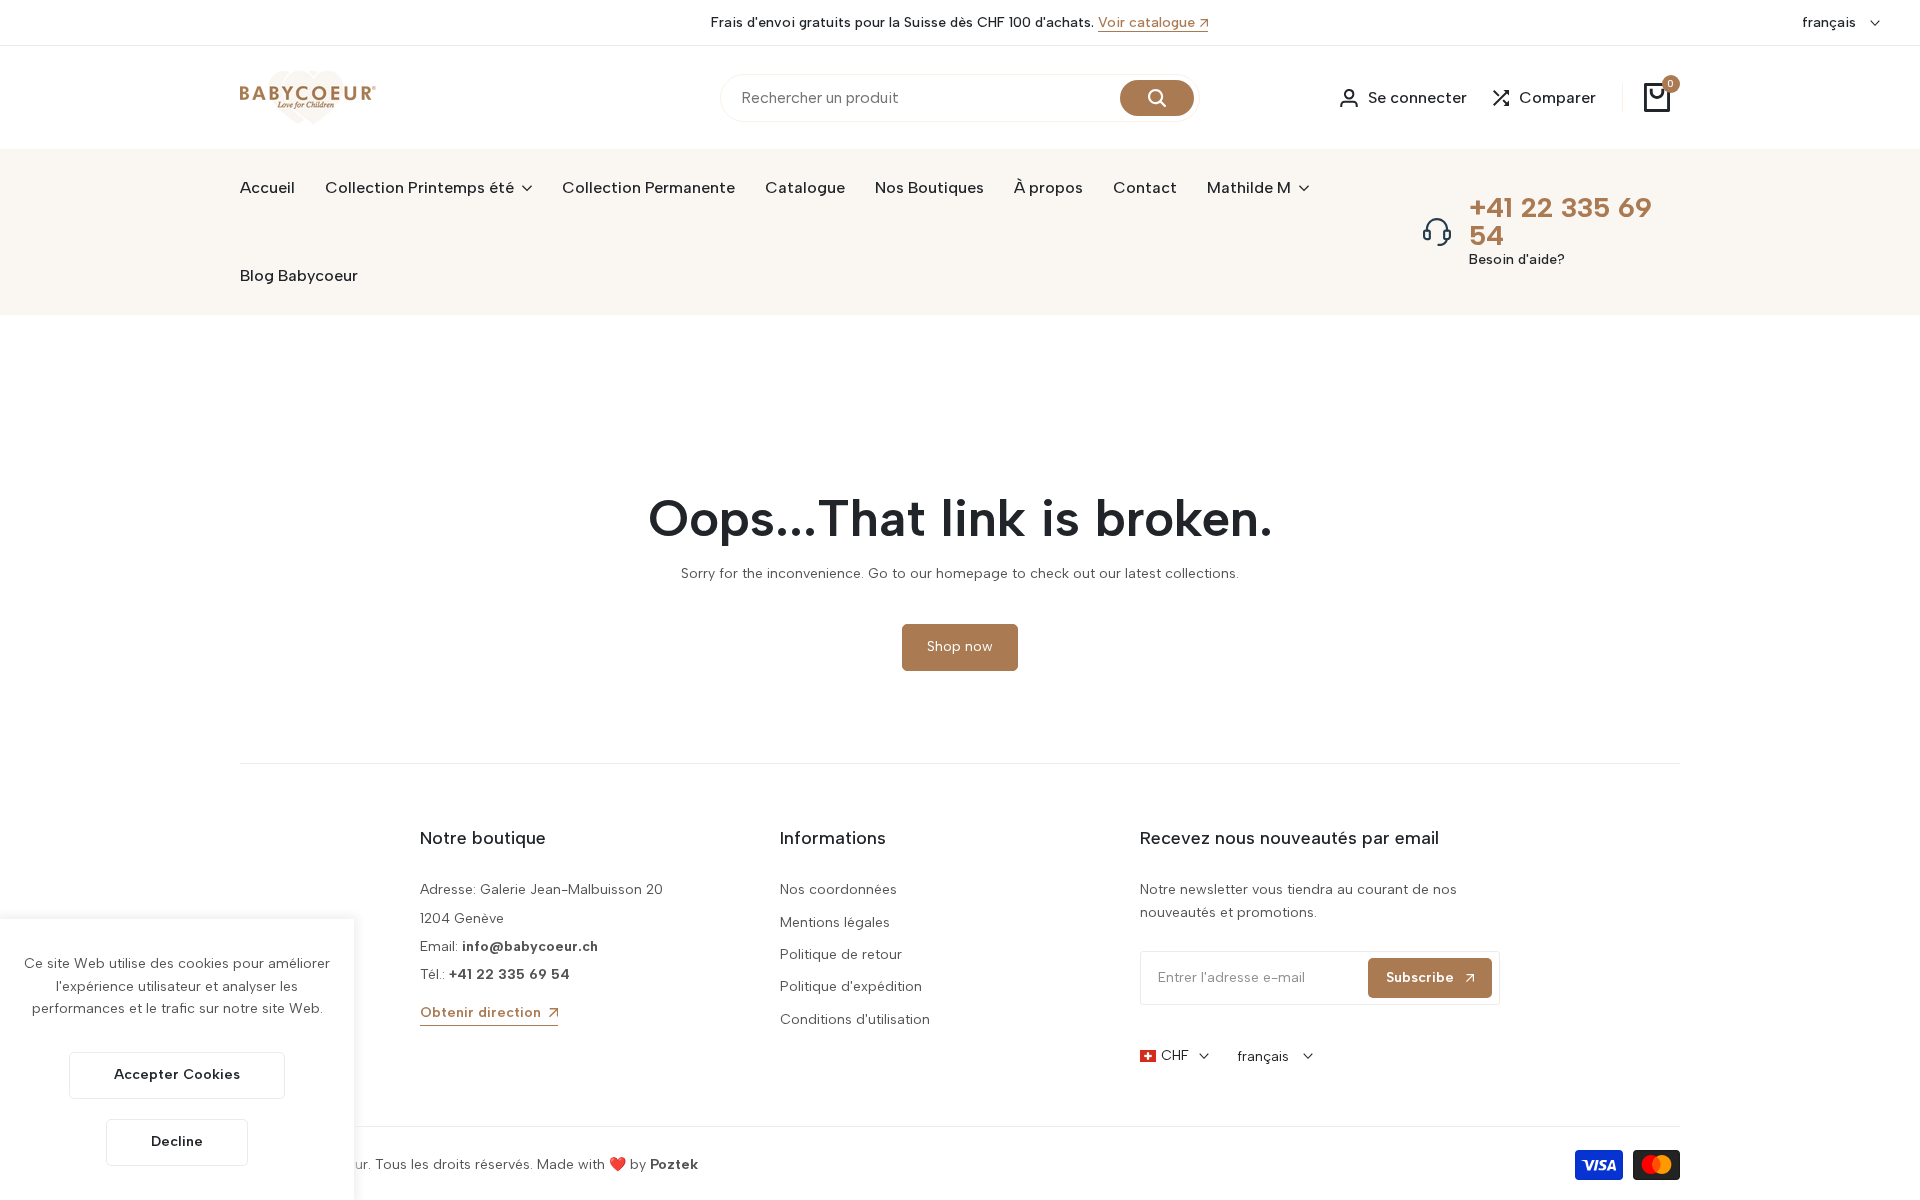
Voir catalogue (1146, 23)
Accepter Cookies (177, 1074)
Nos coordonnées (838, 889)
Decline (177, 1141)
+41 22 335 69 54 (1560, 221)
